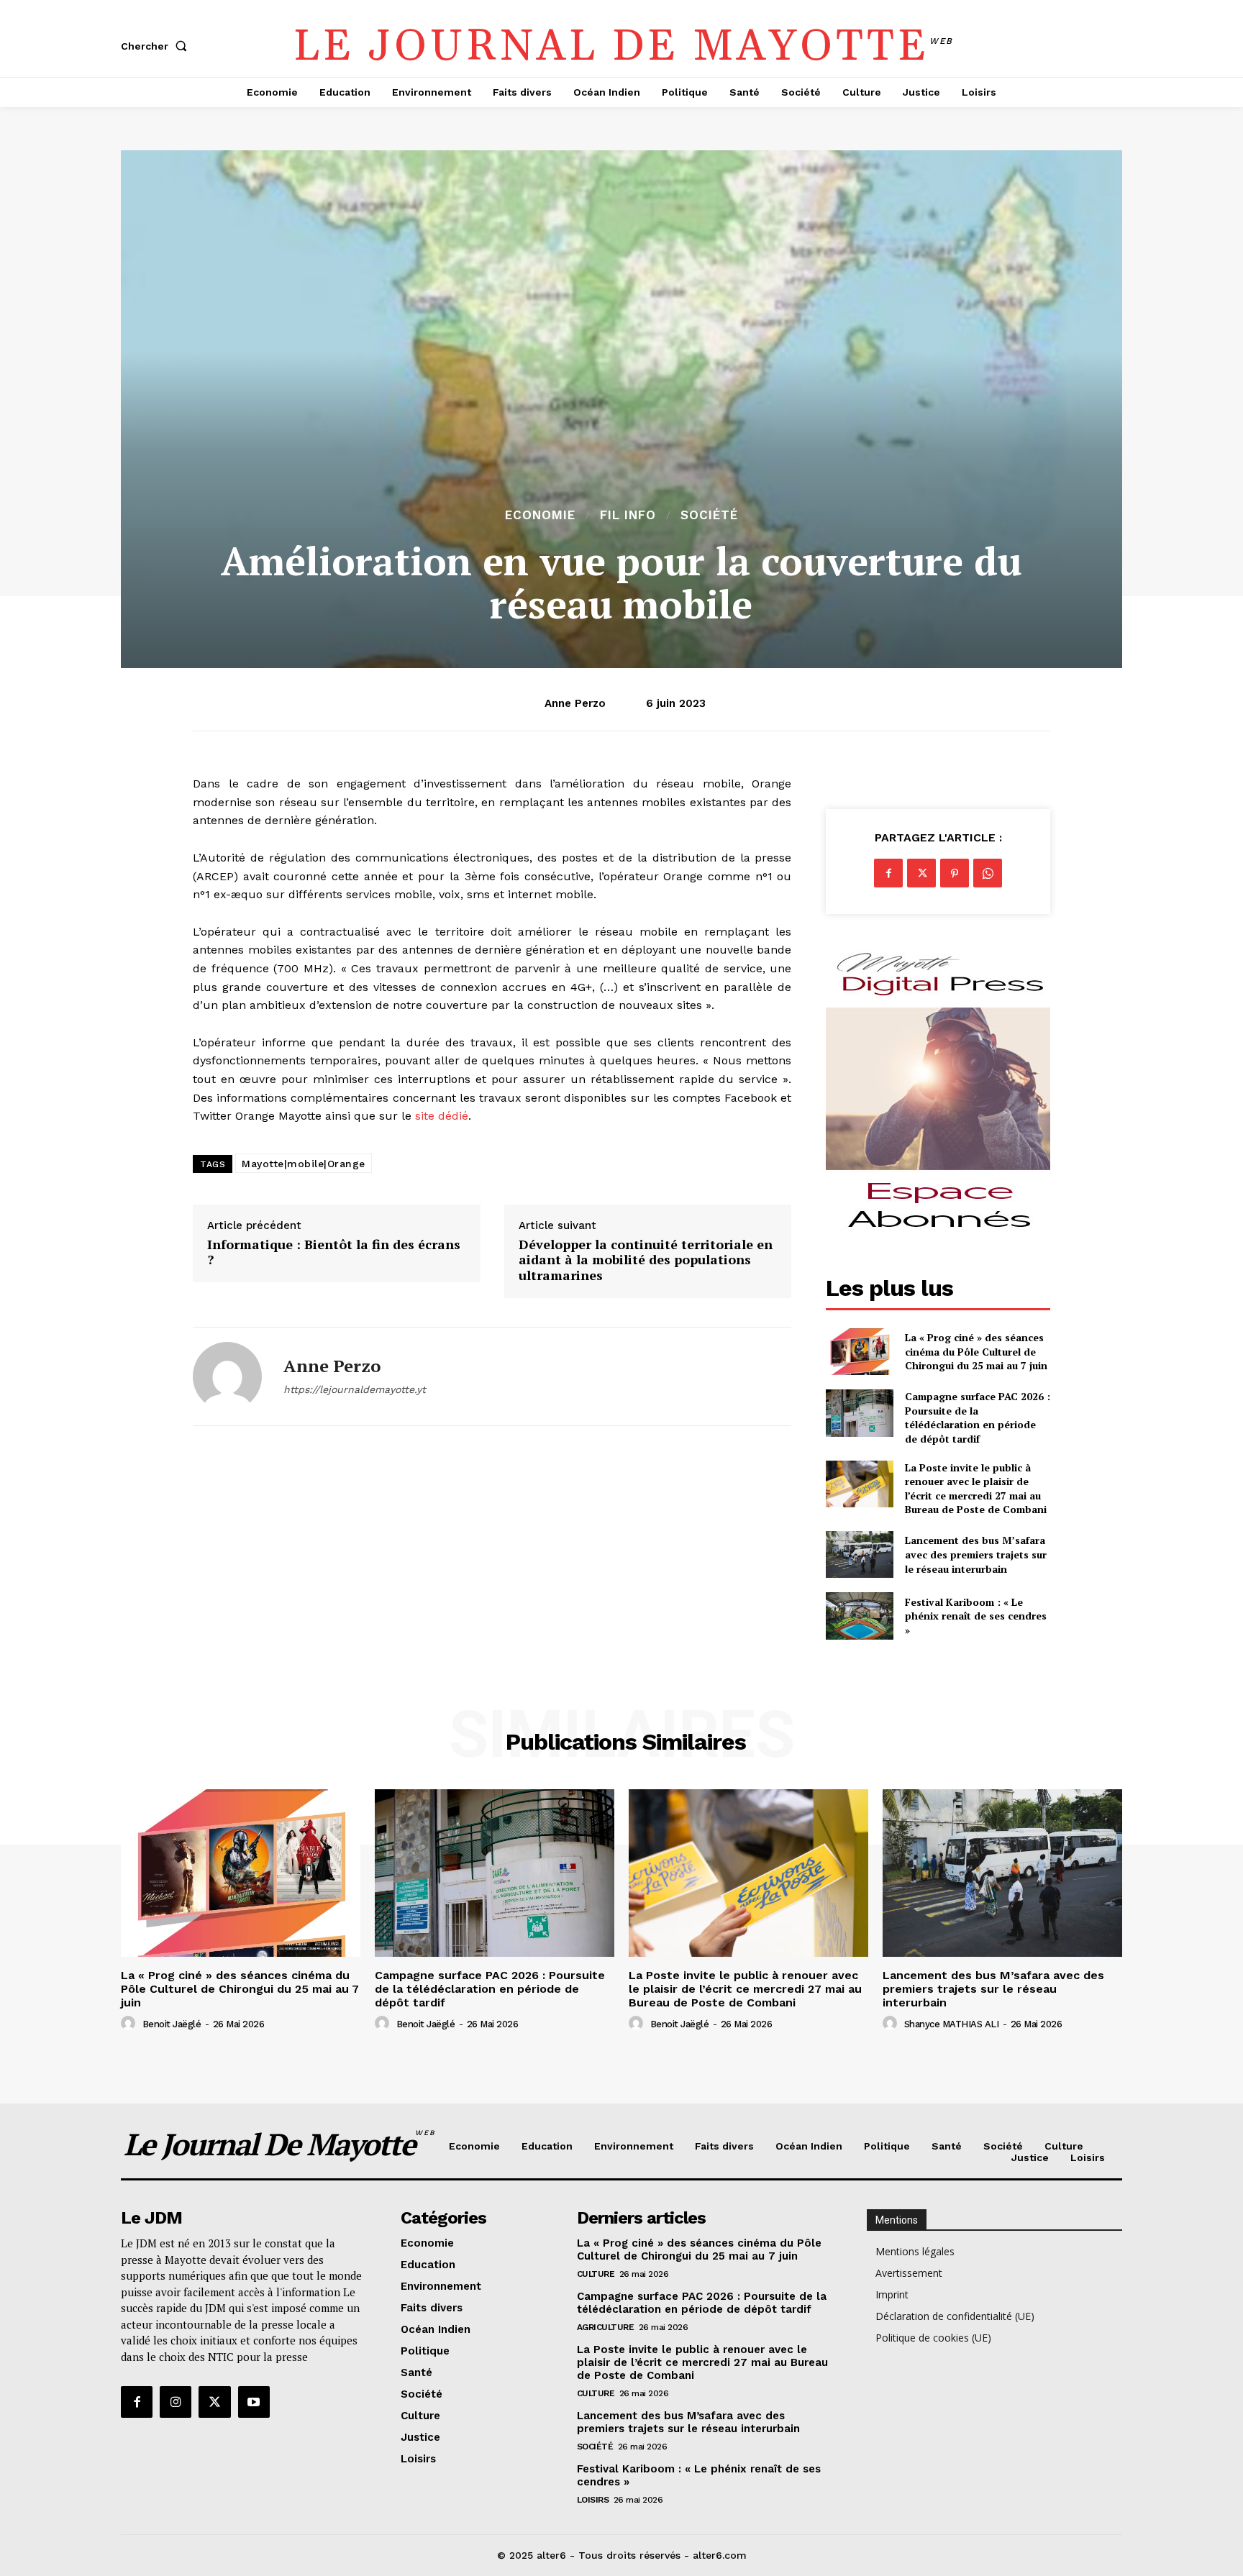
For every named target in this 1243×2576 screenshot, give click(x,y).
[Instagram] (176, 2402)
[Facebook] (888, 873)
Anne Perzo (575, 703)
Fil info (628, 515)
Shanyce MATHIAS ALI (952, 2024)
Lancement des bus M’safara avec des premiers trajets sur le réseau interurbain (976, 1554)
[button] (157, 46)
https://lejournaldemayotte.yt (355, 1389)
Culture (596, 2274)
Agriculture (606, 2327)
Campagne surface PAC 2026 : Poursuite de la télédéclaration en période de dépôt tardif (978, 1417)
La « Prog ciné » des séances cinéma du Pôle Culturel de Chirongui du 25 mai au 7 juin (976, 1351)
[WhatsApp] (988, 873)
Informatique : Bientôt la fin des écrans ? (334, 1252)
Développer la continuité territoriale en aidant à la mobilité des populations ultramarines (646, 1260)
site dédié (442, 1116)
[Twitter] (921, 873)
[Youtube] (254, 2402)
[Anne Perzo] (227, 1376)
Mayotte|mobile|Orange (304, 1164)
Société (709, 515)
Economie (540, 515)
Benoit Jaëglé (172, 2024)
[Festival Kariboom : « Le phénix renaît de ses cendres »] (859, 1616)
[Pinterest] (955, 873)
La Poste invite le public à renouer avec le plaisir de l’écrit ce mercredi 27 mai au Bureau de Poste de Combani (976, 1489)
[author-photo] (130, 2024)
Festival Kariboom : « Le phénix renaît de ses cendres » (976, 1616)
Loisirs (593, 2500)
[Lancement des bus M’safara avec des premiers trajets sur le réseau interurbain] (859, 1554)
